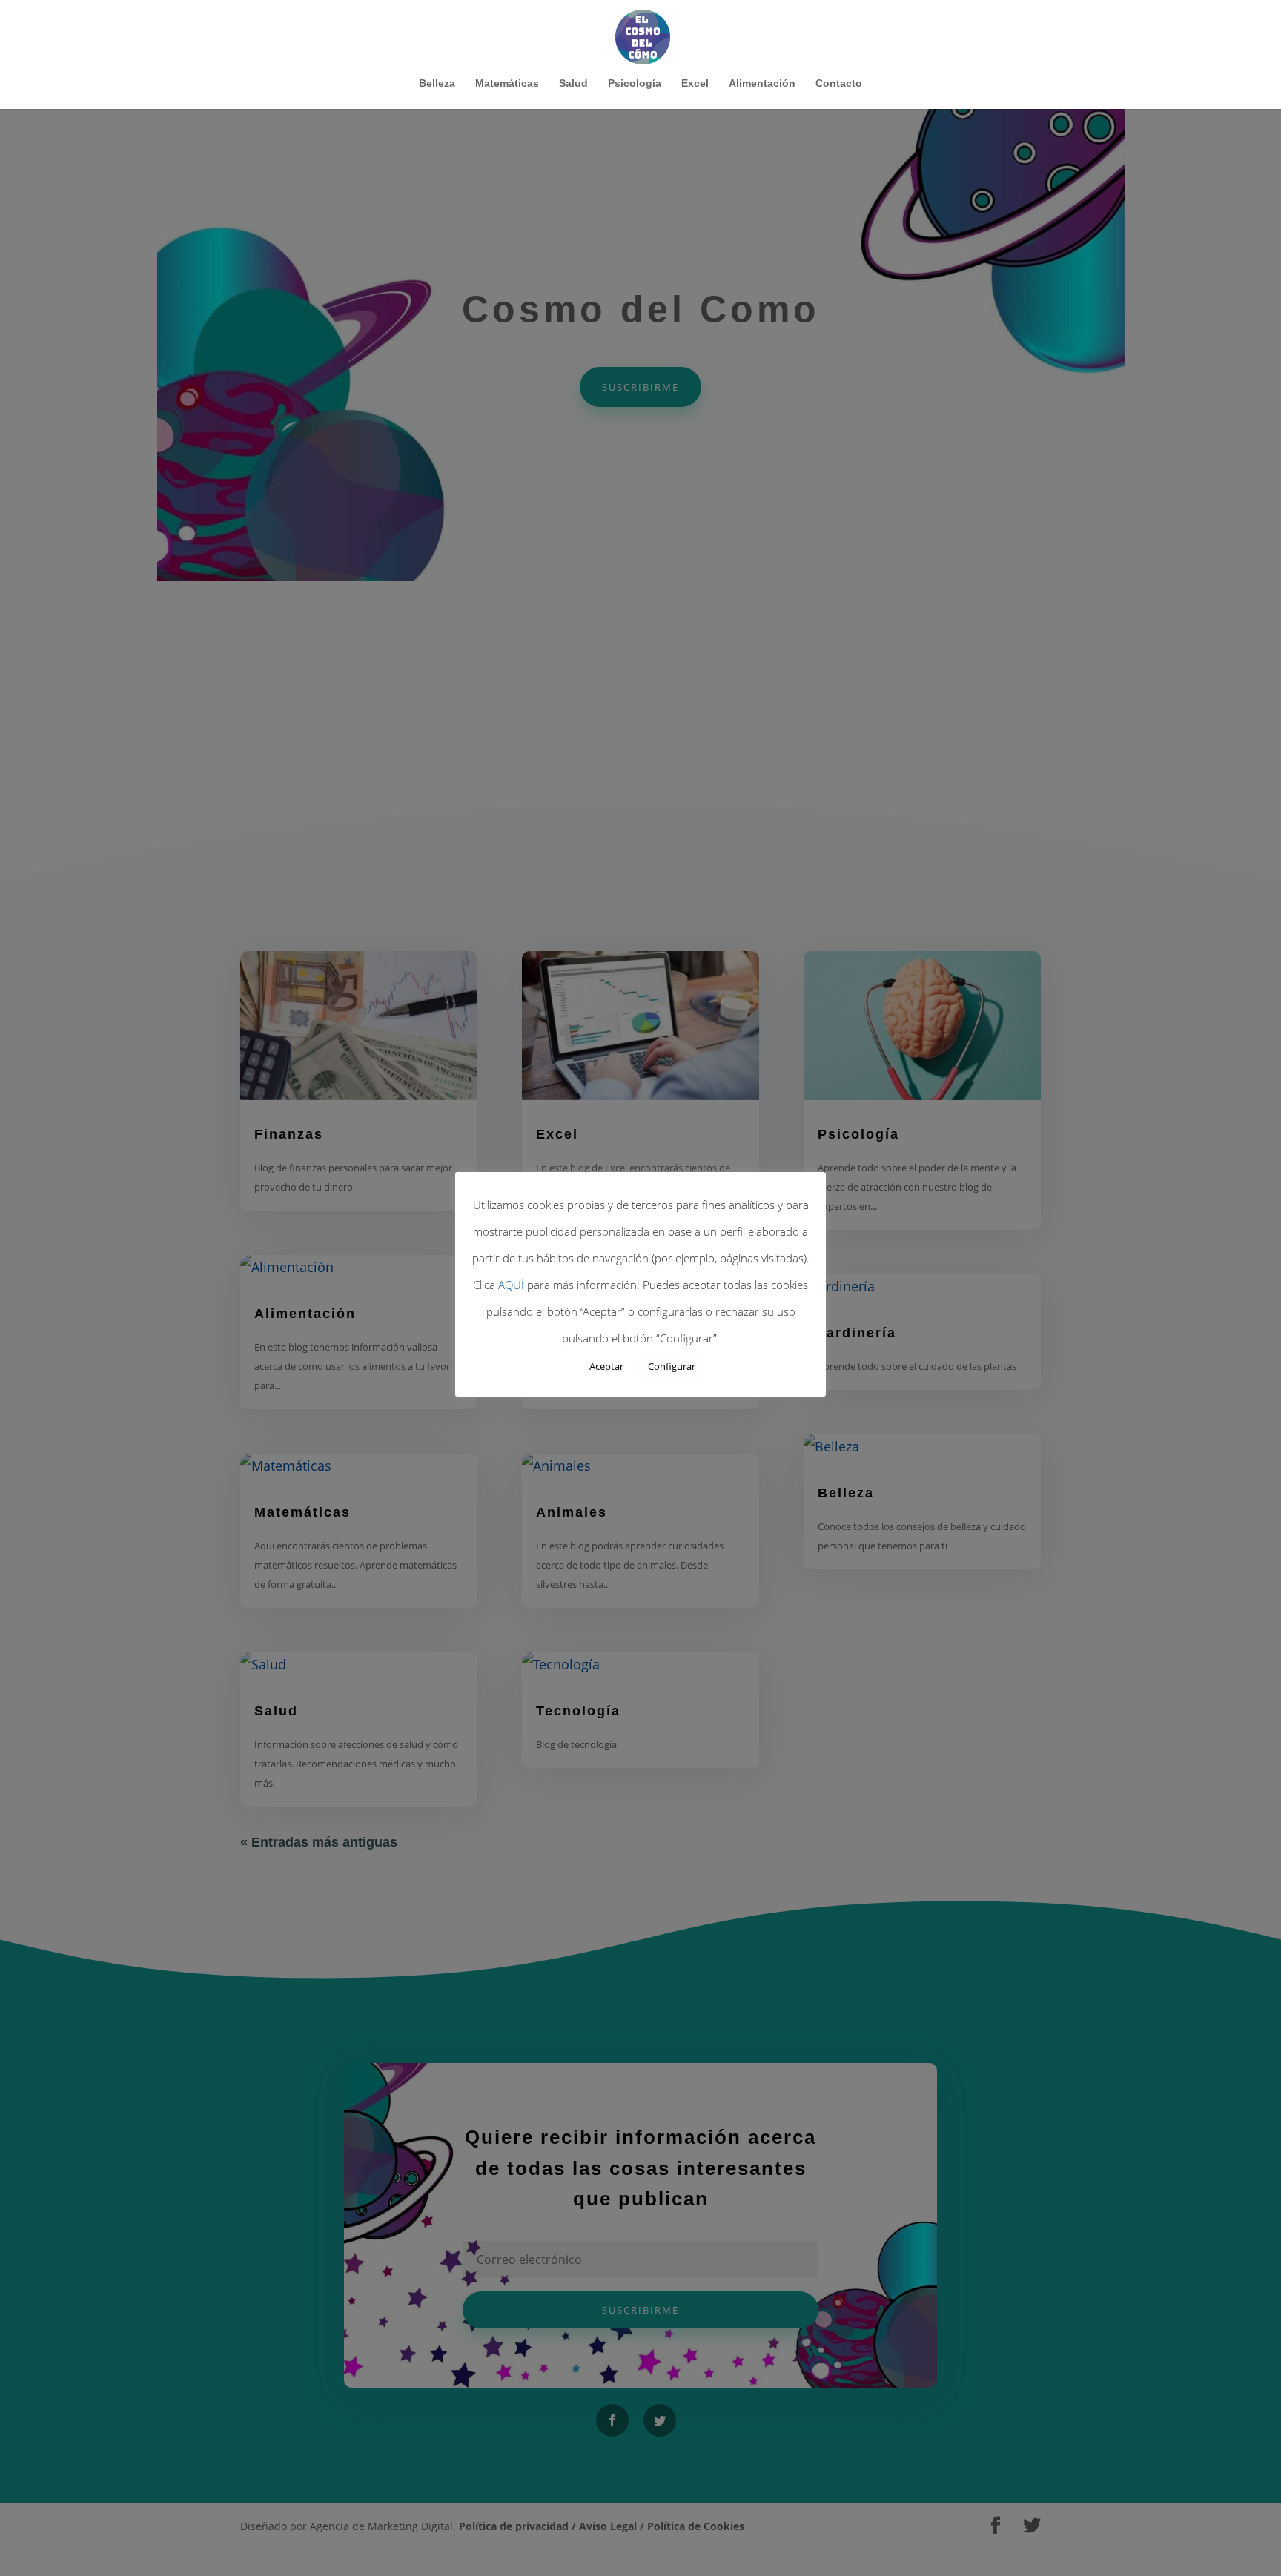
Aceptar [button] (606, 1366)
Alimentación (762, 83)
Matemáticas (507, 83)
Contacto (839, 83)
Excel (695, 83)
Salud (573, 83)
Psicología (635, 83)
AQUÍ (511, 1285)
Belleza (437, 83)
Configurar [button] (672, 1366)
